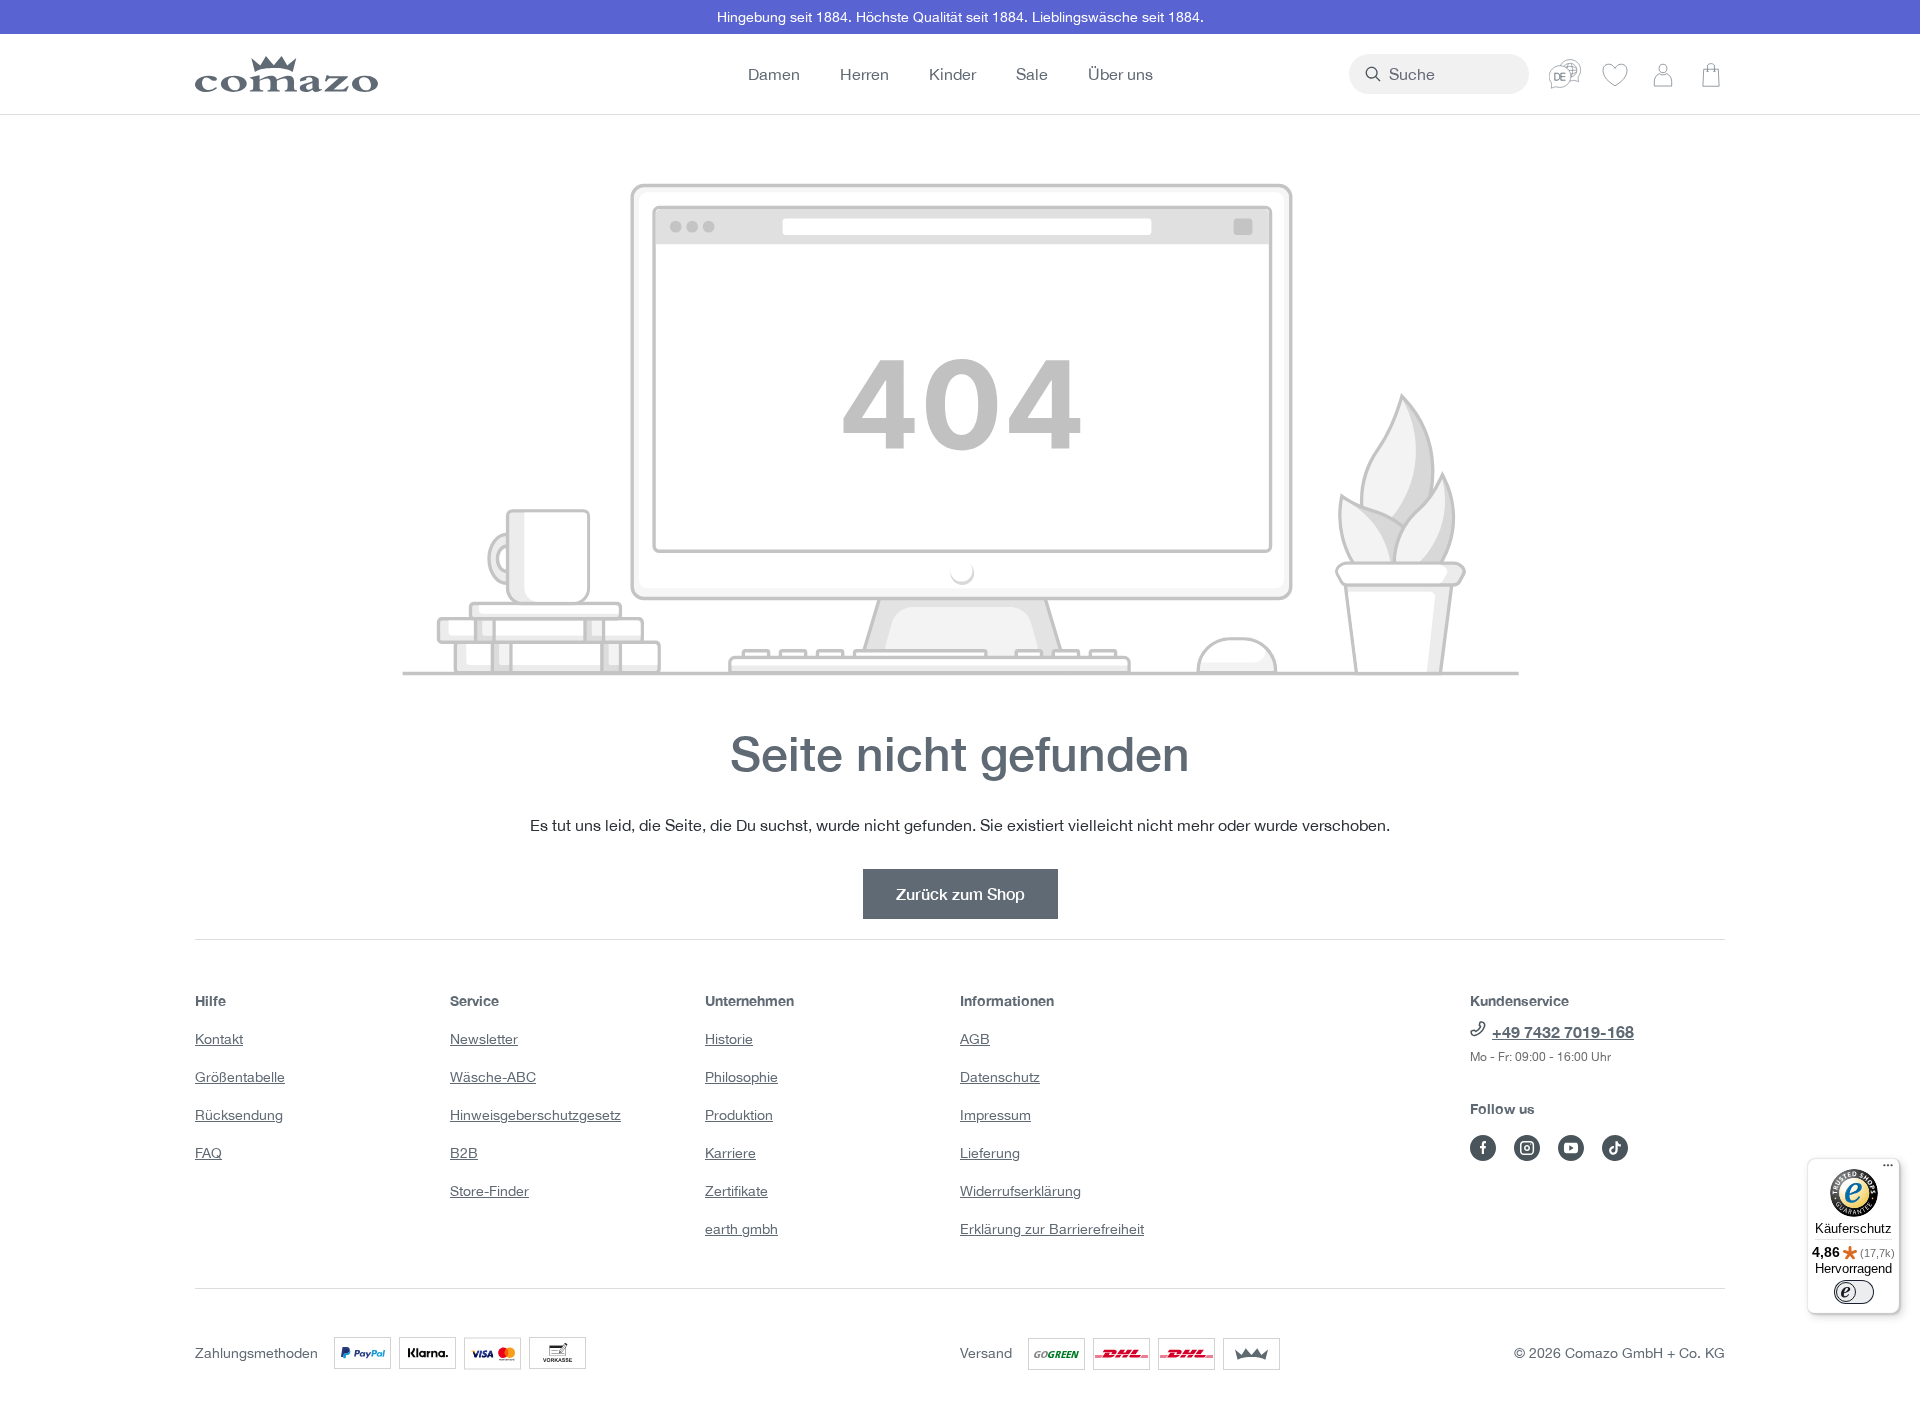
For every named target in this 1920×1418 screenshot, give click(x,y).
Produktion (739, 1115)
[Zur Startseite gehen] (283, 74)
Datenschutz (1000, 1077)
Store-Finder (489, 1191)
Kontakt (219, 1039)
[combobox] (1450, 74)
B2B (464, 1153)
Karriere (730, 1153)
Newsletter (484, 1039)
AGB (975, 1039)
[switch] (1854, 1292)
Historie (729, 1039)
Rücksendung (239, 1115)
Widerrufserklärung (1020, 1191)
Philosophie (741, 1077)
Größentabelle (240, 1077)
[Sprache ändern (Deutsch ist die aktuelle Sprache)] (1565, 74)
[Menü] (1888, 1170)
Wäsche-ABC (493, 1077)
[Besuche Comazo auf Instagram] (1527, 1148)
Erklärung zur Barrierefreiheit (1052, 1229)
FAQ (208, 1153)
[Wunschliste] (1615, 74)
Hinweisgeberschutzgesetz (535, 1115)
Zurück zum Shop (960, 893)
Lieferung (990, 1153)
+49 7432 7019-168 (1563, 1031)
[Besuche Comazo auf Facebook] (1483, 1148)
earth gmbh (741, 1229)
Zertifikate (736, 1191)
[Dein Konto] (1663, 74)
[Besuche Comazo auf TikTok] (1615, 1148)
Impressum (995, 1115)
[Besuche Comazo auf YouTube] (1571, 1148)
